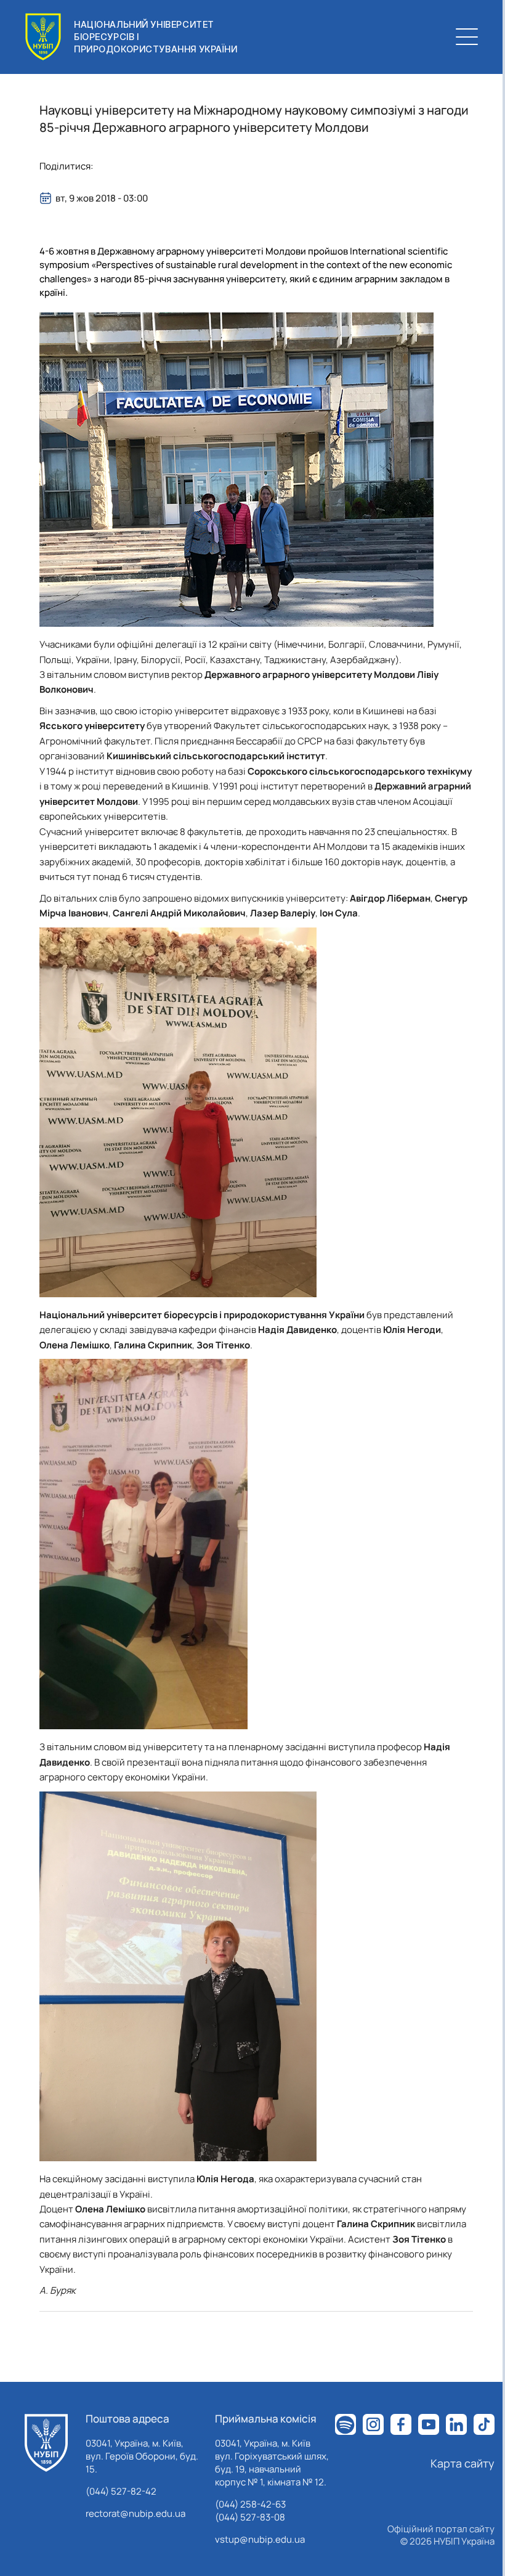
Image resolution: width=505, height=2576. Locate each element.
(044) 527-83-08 (250, 2517)
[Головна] (46, 2443)
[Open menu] (467, 37)
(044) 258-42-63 (250, 2504)
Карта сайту (463, 2463)
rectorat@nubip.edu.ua (135, 2513)
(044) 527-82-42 (121, 2491)
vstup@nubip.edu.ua (260, 2539)
